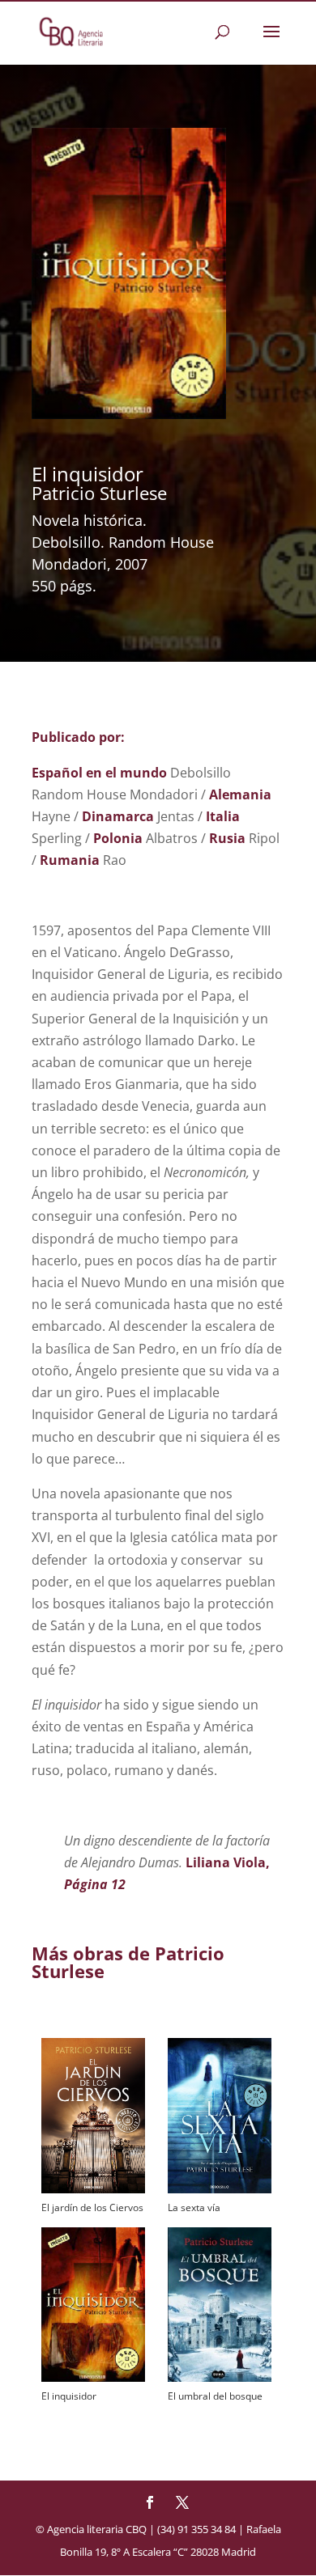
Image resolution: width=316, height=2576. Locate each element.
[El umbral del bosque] (220, 2305)
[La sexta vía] (220, 2115)
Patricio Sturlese (99, 493)
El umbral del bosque (215, 2396)
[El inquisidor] (93, 2305)
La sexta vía (194, 2207)
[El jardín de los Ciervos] (93, 2115)
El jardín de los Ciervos (92, 2207)
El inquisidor (69, 2396)
